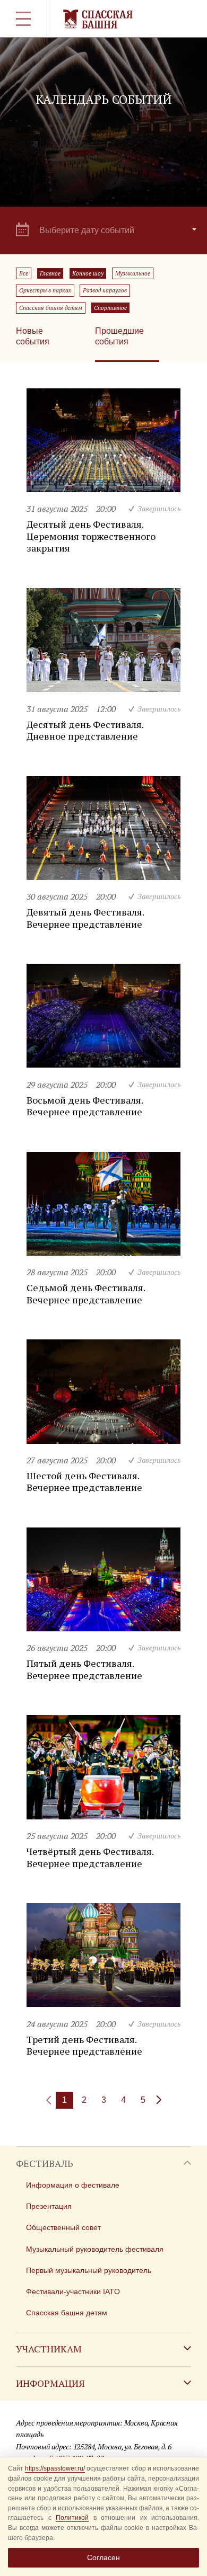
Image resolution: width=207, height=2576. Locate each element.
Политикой (72, 2518)
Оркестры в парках (45, 290)
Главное (50, 273)
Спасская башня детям (51, 308)
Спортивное (110, 308)
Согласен (103, 2557)
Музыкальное (133, 273)
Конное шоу (88, 273)
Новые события (33, 336)
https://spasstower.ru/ (55, 2468)
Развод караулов (105, 290)
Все (24, 273)
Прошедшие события (119, 336)
